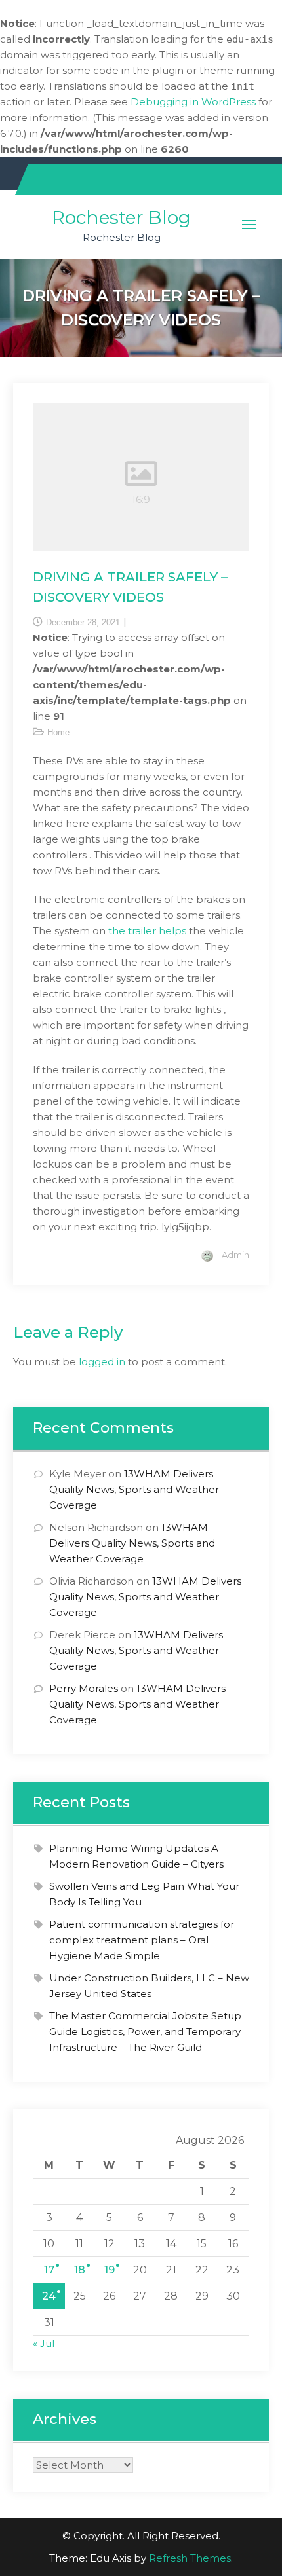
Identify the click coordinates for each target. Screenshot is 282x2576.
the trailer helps (147, 931)
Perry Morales (84, 1688)
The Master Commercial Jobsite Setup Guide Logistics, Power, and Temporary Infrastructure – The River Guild (145, 2032)
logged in (102, 1362)
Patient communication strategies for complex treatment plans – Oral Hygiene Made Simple (142, 1940)
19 (110, 2270)
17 (49, 2270)
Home (58, 732)
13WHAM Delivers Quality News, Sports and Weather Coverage (134, 1489)
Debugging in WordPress (193, 102)
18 (80, 2270)
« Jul (44, 2343)
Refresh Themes (190, 2558)
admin (235, 1255)
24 (49, 2296)
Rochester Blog (121, 217)
